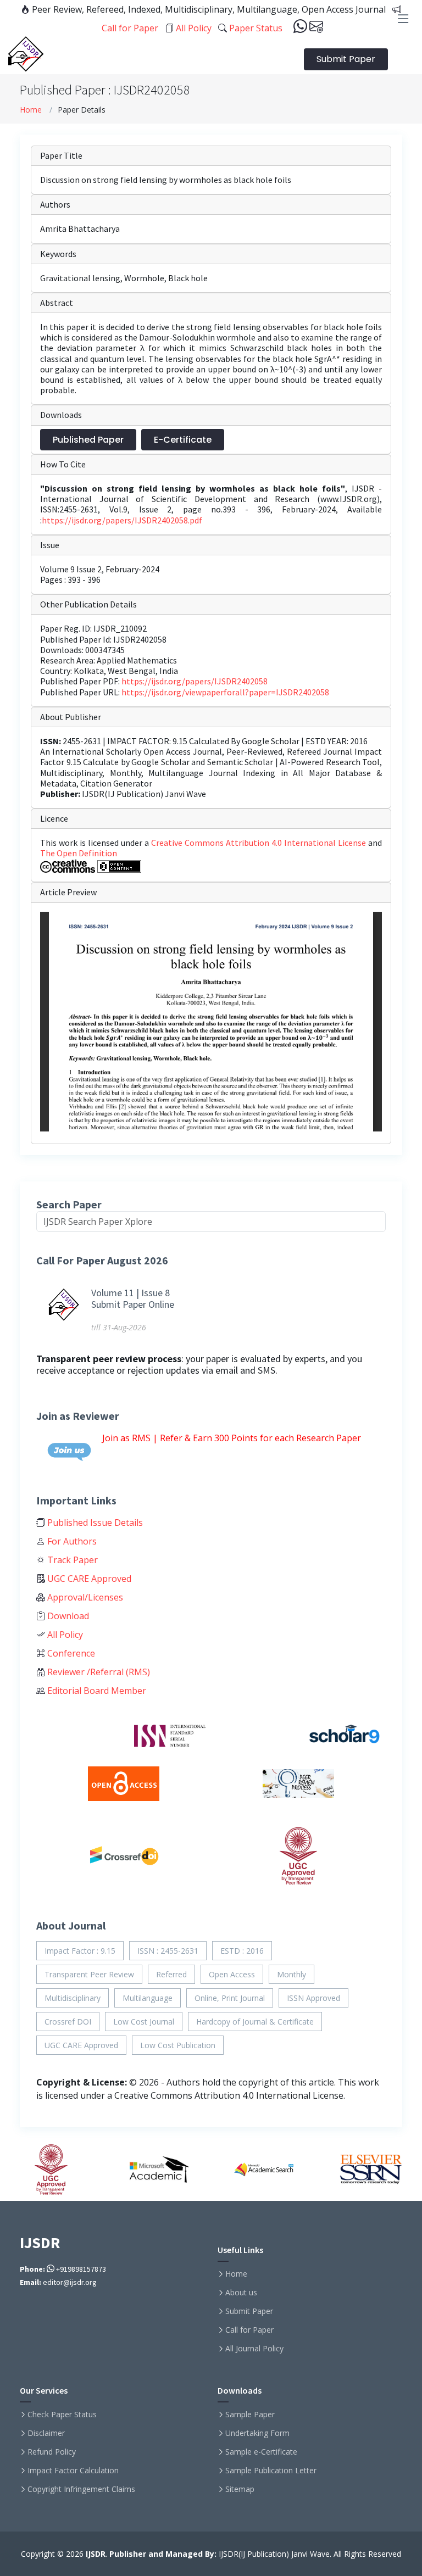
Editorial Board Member (96, 1691)
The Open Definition (79, 853)
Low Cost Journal (144, 2022)
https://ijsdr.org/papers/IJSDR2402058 (195, 681)
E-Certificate (183, 440)
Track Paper (71, 1560)
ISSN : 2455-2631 (168, 1951)
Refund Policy (52, 2452)
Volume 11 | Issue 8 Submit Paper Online (133, 1299)
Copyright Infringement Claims (81, 2489)
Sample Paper (250, 2415)
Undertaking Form (257, 2433)
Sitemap (240, 2489)
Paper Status (255, 28)
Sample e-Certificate (261, 2452)
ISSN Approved (313, 1998)
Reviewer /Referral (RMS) (98, 1672)
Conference (70, 1653)
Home (31, 110)
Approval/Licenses (84, 1597)
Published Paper (88, 440)
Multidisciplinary (73, 1998)
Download (67, 1616)
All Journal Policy (254, 2349)
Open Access (232, 1974)
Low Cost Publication (178, 2045)
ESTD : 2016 (242, 1951)
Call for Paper (249, 2330)
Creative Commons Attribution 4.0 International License (260, 843)
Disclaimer (46, 2433)
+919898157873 (80, 2269)
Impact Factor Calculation (73, 2471)
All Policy (193, 28)
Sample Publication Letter (271, 2471)
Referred (171, 1974)
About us (241, 2293)
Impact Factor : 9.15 (80, 1951)
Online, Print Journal (230, 1998)
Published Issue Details (94, 1523)
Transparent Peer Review (89, 1974)
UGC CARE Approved (88, 1579)
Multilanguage (148, 1998)
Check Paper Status (62, 2415)
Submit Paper (346, 59)
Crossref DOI (68, 2022)
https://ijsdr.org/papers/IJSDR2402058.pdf (122, 520)
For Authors (71, 1541)
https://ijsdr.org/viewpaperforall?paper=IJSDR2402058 (225, 692)
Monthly (291, 1974)
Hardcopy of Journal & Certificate (255, 2022)
